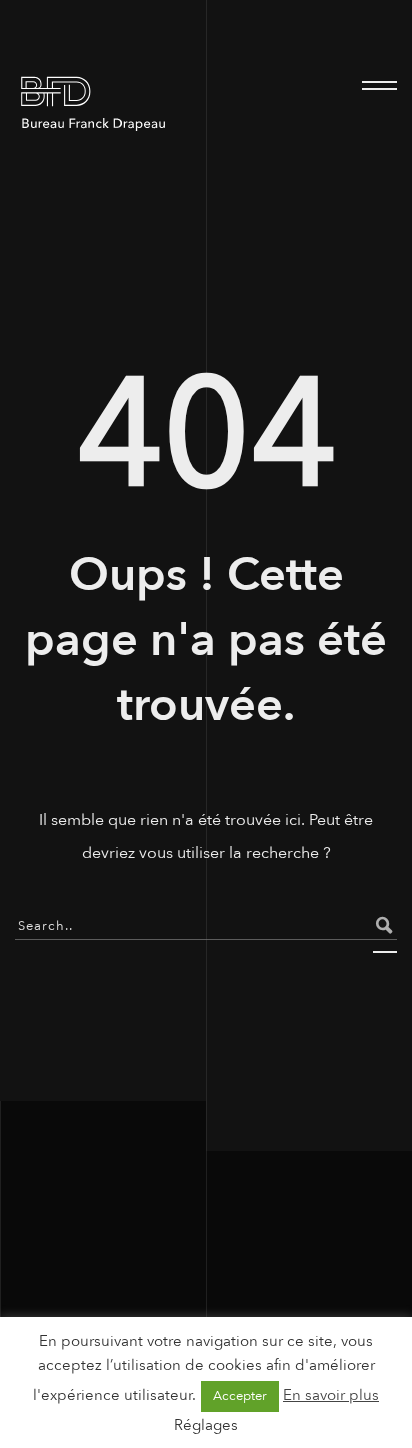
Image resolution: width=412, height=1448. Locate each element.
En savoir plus (331, 1395)
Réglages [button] (206, 1425)
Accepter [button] (240, 1396)
